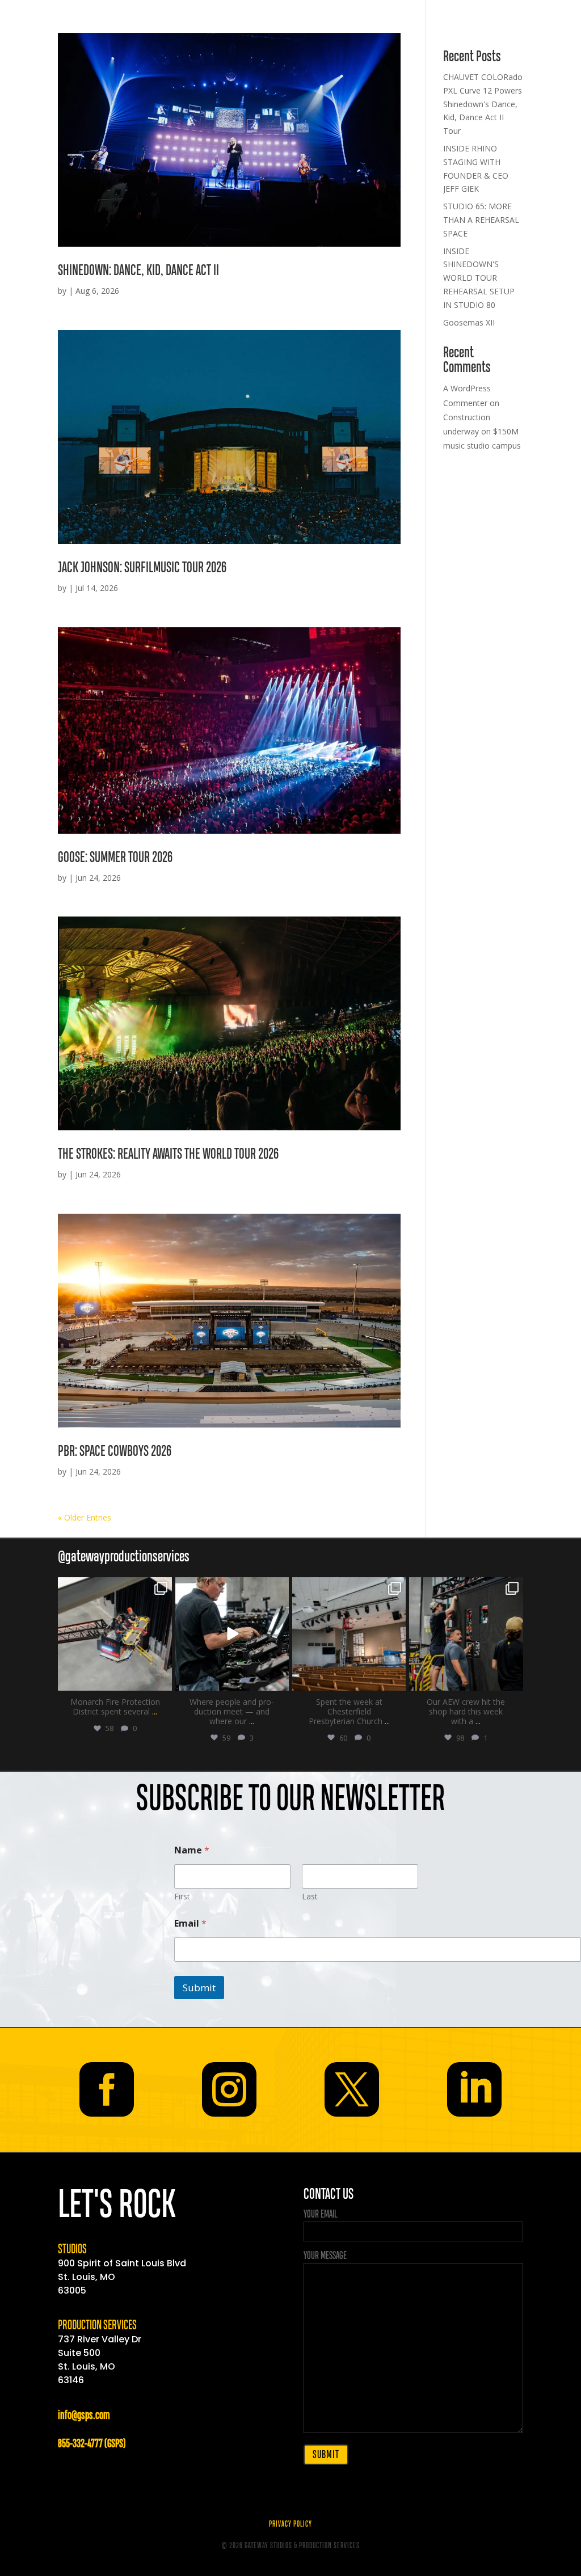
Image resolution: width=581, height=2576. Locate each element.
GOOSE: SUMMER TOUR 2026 (115, 858)
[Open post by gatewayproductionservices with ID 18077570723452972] (466, 1634)
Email (190, 1923)
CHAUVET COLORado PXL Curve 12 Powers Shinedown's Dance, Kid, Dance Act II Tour (483, 104)
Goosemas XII (469, 322)
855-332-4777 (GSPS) (92, 2444)
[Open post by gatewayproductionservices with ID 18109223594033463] (115, 1634)
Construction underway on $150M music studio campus (482, 431)
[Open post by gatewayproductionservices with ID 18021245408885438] (349, 1634)
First (182, 1896)
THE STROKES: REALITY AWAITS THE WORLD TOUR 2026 (168, 1154)
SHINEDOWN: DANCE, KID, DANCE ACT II (138, 271)
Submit (199, 1988)
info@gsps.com (84, 2416)
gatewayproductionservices (114, 1587)
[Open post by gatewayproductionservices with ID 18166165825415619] (232, 1634)
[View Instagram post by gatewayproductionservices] (162, 1680)
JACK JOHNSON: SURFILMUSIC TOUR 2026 (142, 568)
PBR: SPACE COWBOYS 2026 (115, 1452)
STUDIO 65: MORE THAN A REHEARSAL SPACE (481, 220)
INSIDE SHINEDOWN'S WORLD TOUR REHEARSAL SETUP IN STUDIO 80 (479, 278)
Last (310, 1896)
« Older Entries (85, 1517)
